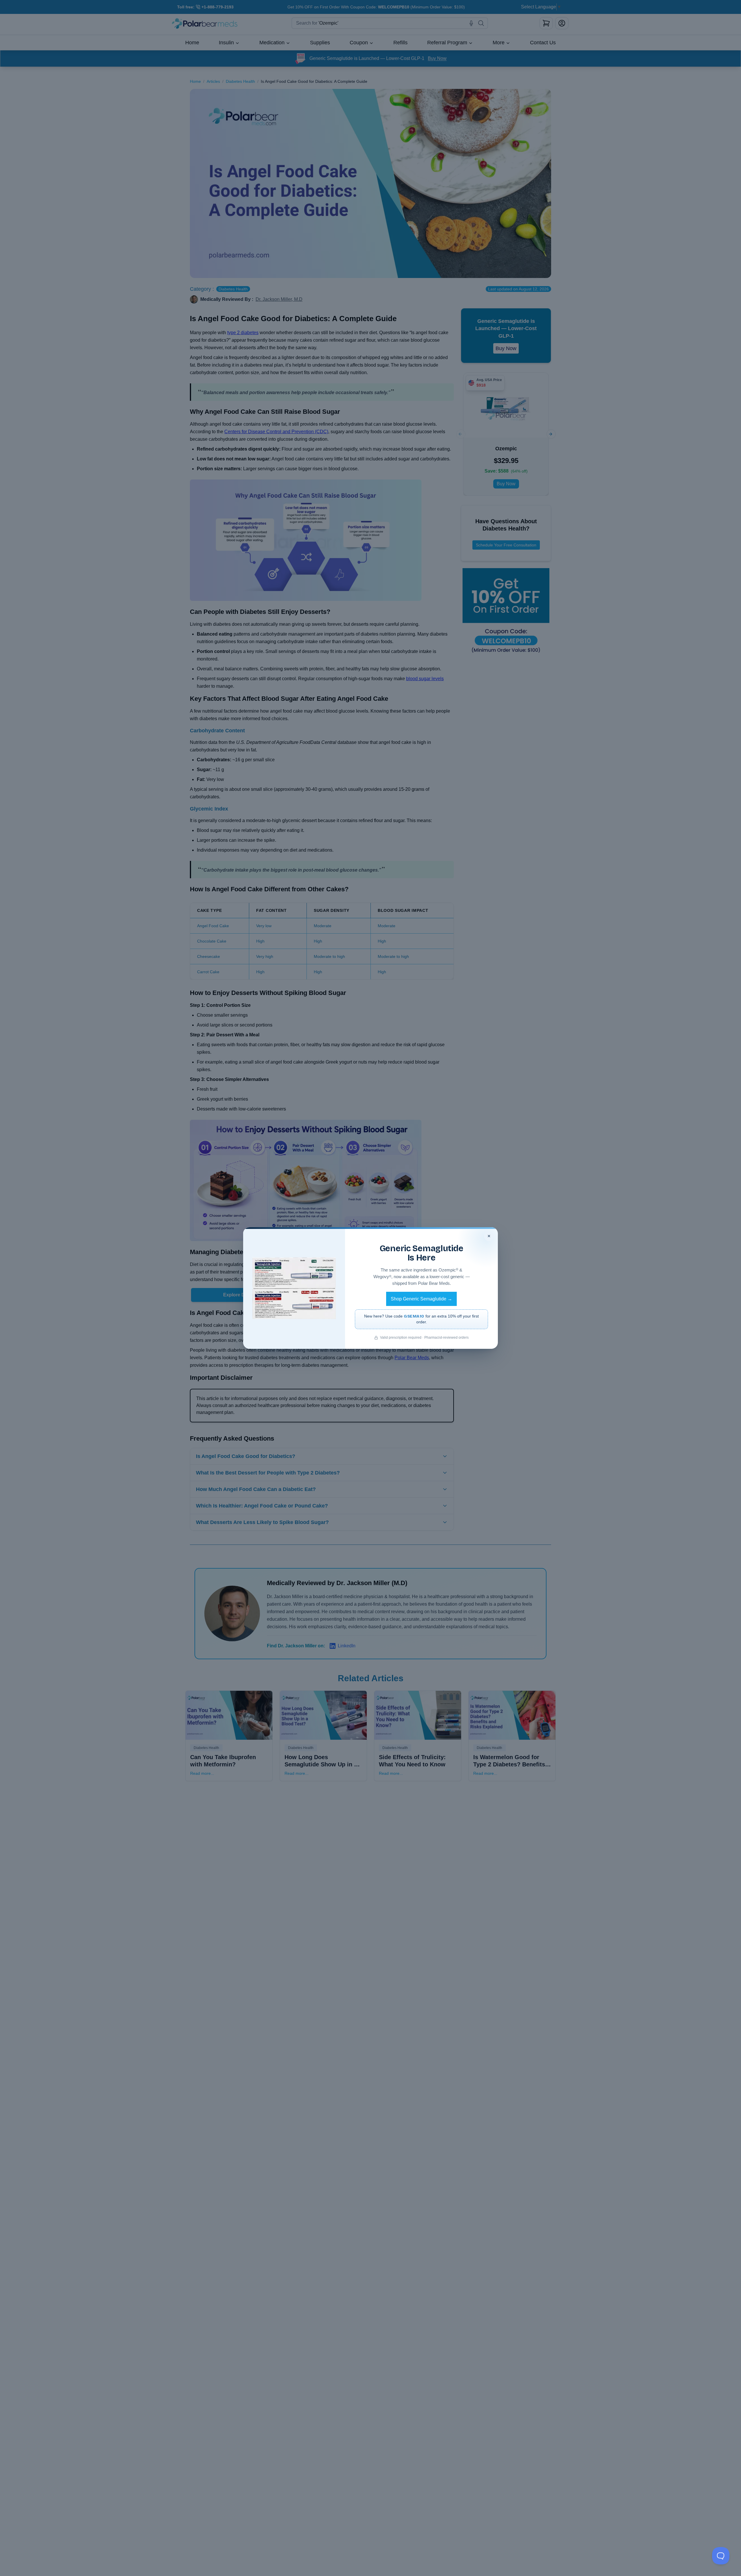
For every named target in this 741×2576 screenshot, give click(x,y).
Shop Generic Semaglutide (421, 1299)
